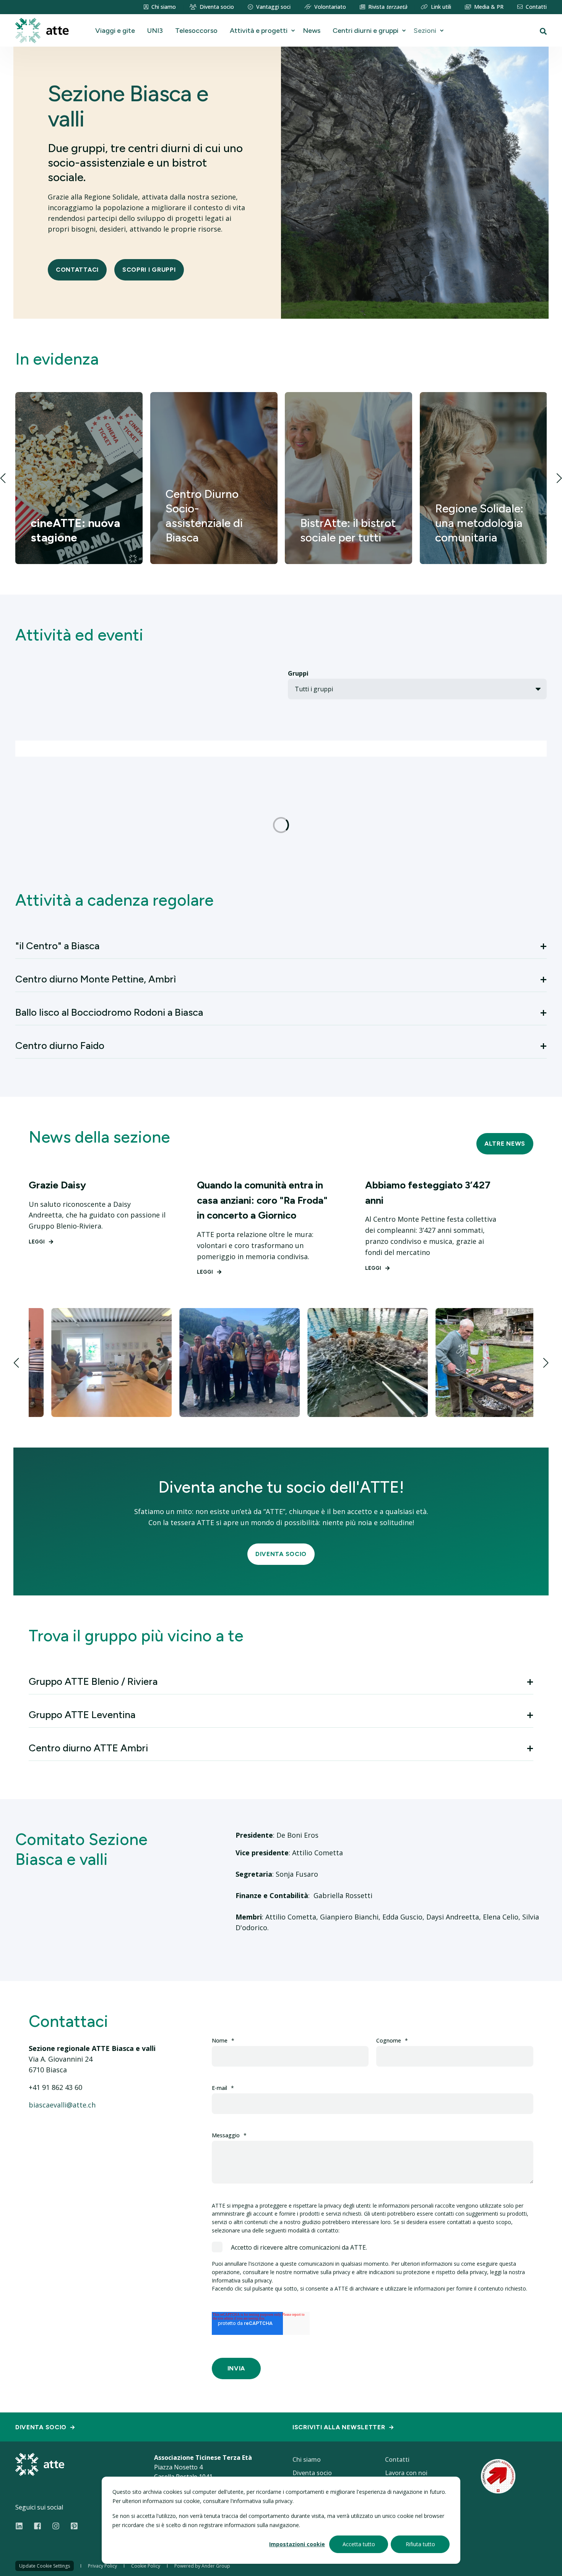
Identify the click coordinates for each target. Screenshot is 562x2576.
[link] (79, 478)
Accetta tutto (359, 2544)
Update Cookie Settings (45, 2566)
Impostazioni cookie (297, 2544)
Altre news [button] (505, 1144)
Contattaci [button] (77, 270)
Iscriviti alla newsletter (339, 2427)
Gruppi (298, 673)
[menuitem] (160, 7)
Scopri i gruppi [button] (149, 270)
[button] (3, 478)
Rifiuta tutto (420, 2544)
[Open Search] (543, 31)
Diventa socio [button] (281, 1554)
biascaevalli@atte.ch (62, 2105)
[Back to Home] (42, 30)
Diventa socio (41, 2427)
